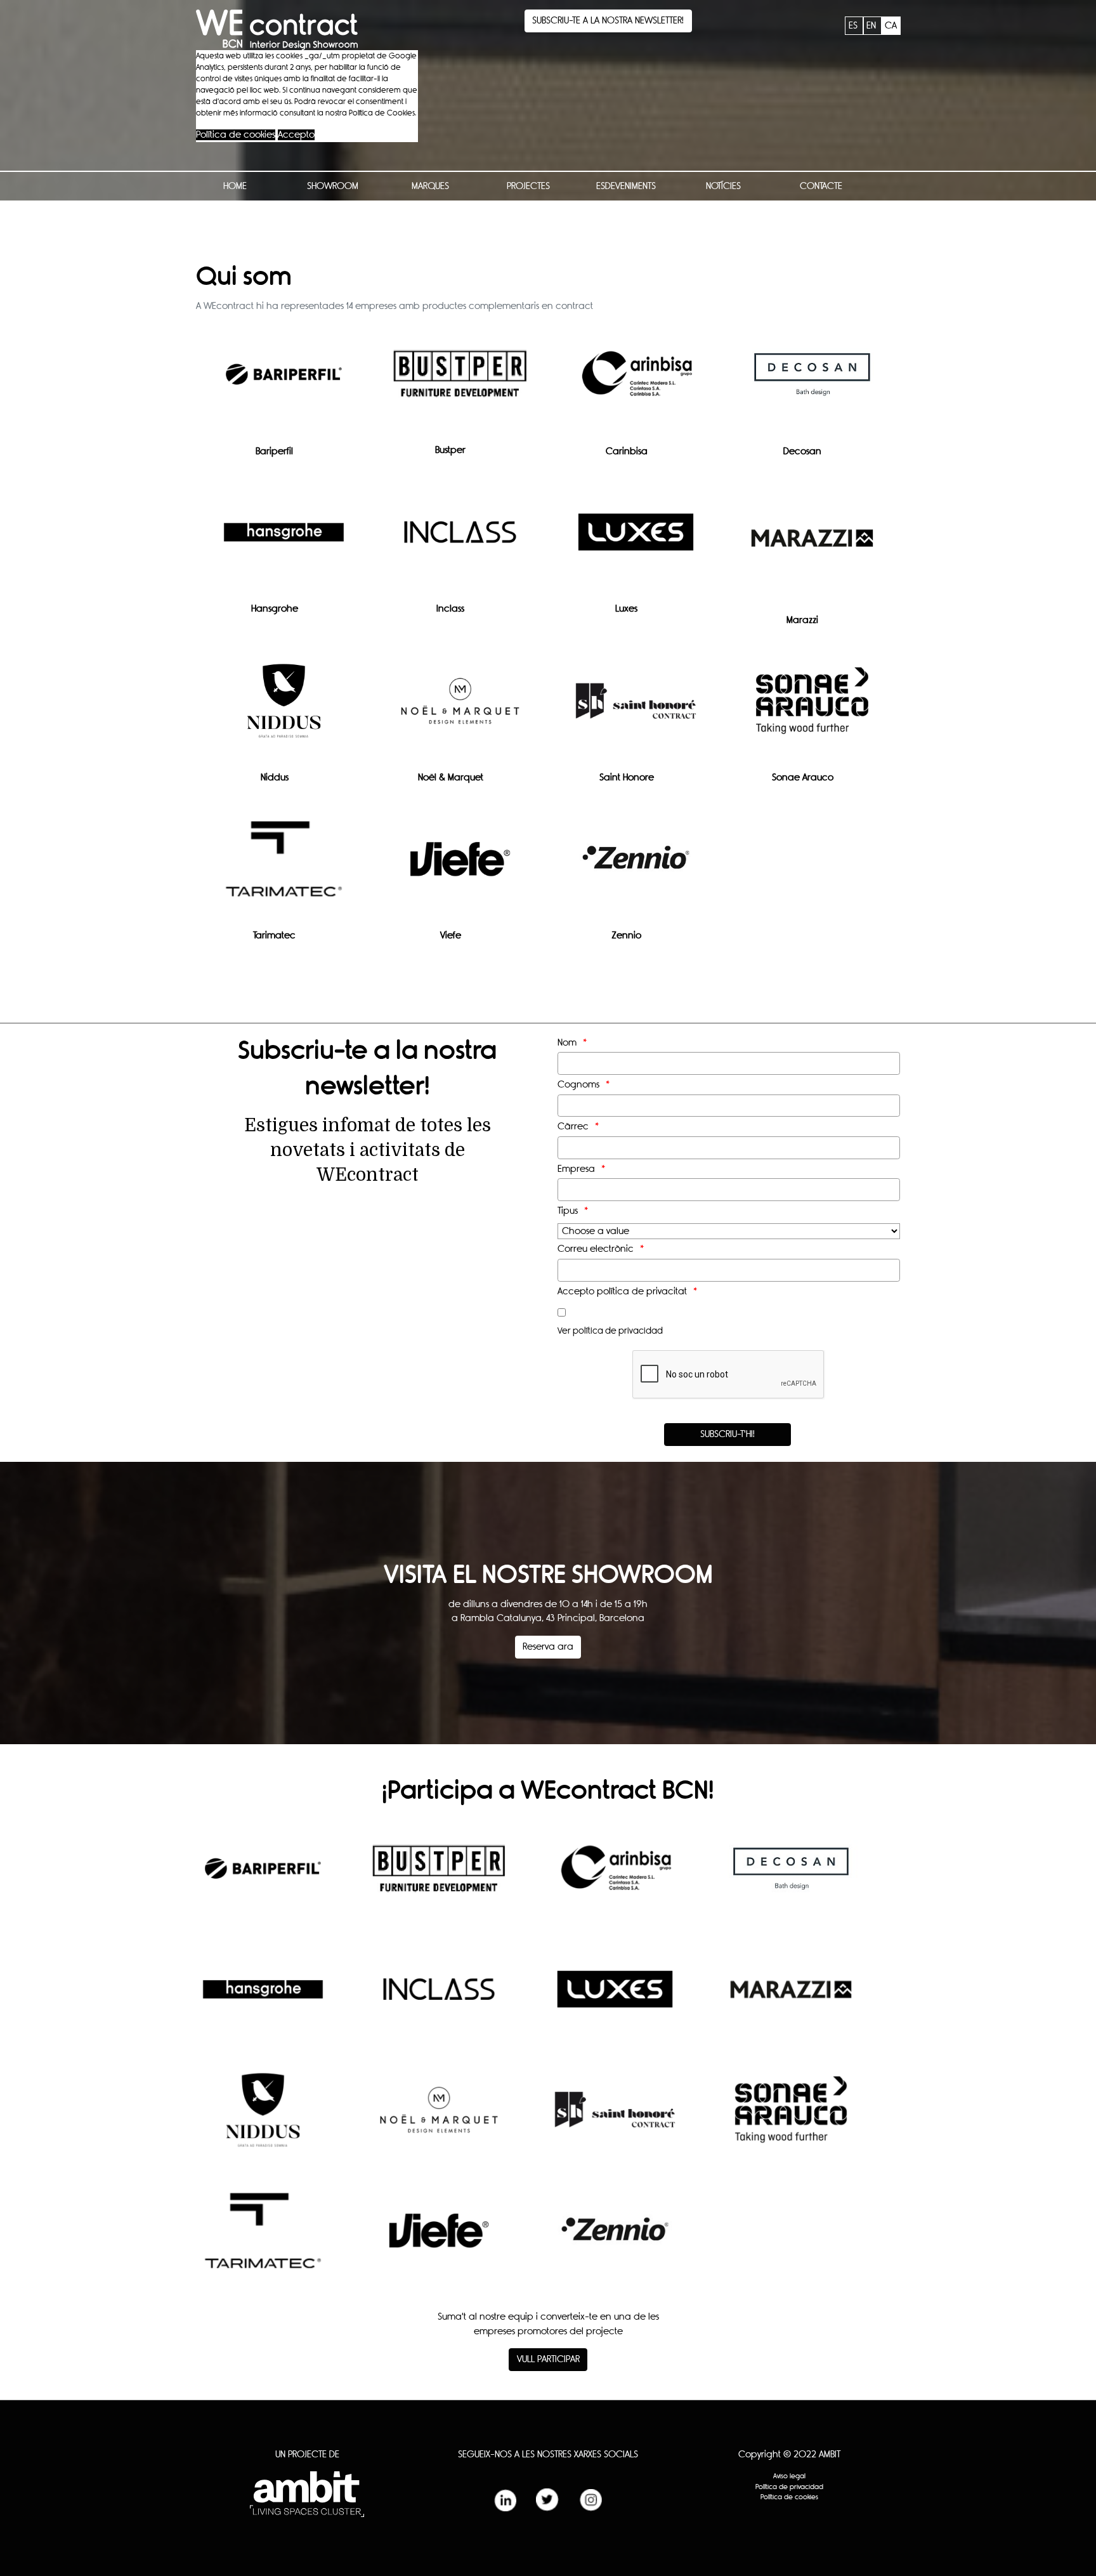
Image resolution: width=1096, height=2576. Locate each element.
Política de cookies (236, 135)
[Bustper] (460, 383)
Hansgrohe (275, 609)
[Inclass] (460, 542)
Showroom (333, 186)
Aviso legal (789, 2476)
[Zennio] (636, 868)
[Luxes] (636, 542)
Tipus (568, 1211)
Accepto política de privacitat (622, 1291)
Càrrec (573, 1127)
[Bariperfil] (284, 384)
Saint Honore (627, 778)
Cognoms (578, 1085)
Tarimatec (274, 936)
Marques (430, 186)
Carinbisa (627, 451)
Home (235, 186)
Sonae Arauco (803, 778)
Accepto (296, 135)
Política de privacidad (789, 2487)
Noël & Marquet (451, 778)
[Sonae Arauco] (812, 710)
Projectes (528, 186)
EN (872, 26)
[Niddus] (284, 710)
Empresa (576, 1169)
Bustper (450, 450)
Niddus (275, 778)
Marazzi (802, 620)
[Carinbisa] (636, 384)
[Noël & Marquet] (460, 710)
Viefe (451, 936)
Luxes (626, 609)
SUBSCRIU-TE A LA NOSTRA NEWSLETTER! (608, 21)
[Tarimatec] (284, 869)
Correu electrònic (596, 1249)
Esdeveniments (626, 186)
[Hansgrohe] (284, 542)
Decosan (802, 451)
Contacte (821, 186)
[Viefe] (460, 868)
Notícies (723, 186)
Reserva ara (548, 1647)
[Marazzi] (812, 547)
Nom (567, 1043)
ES (854, 26)
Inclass (450, 609)
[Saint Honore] (636, 710)
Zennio (626, 936)
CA (891, 26)
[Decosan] (812, 384)
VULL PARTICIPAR (548, 2359)
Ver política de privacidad (610, 1331)
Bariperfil (274, 451)
